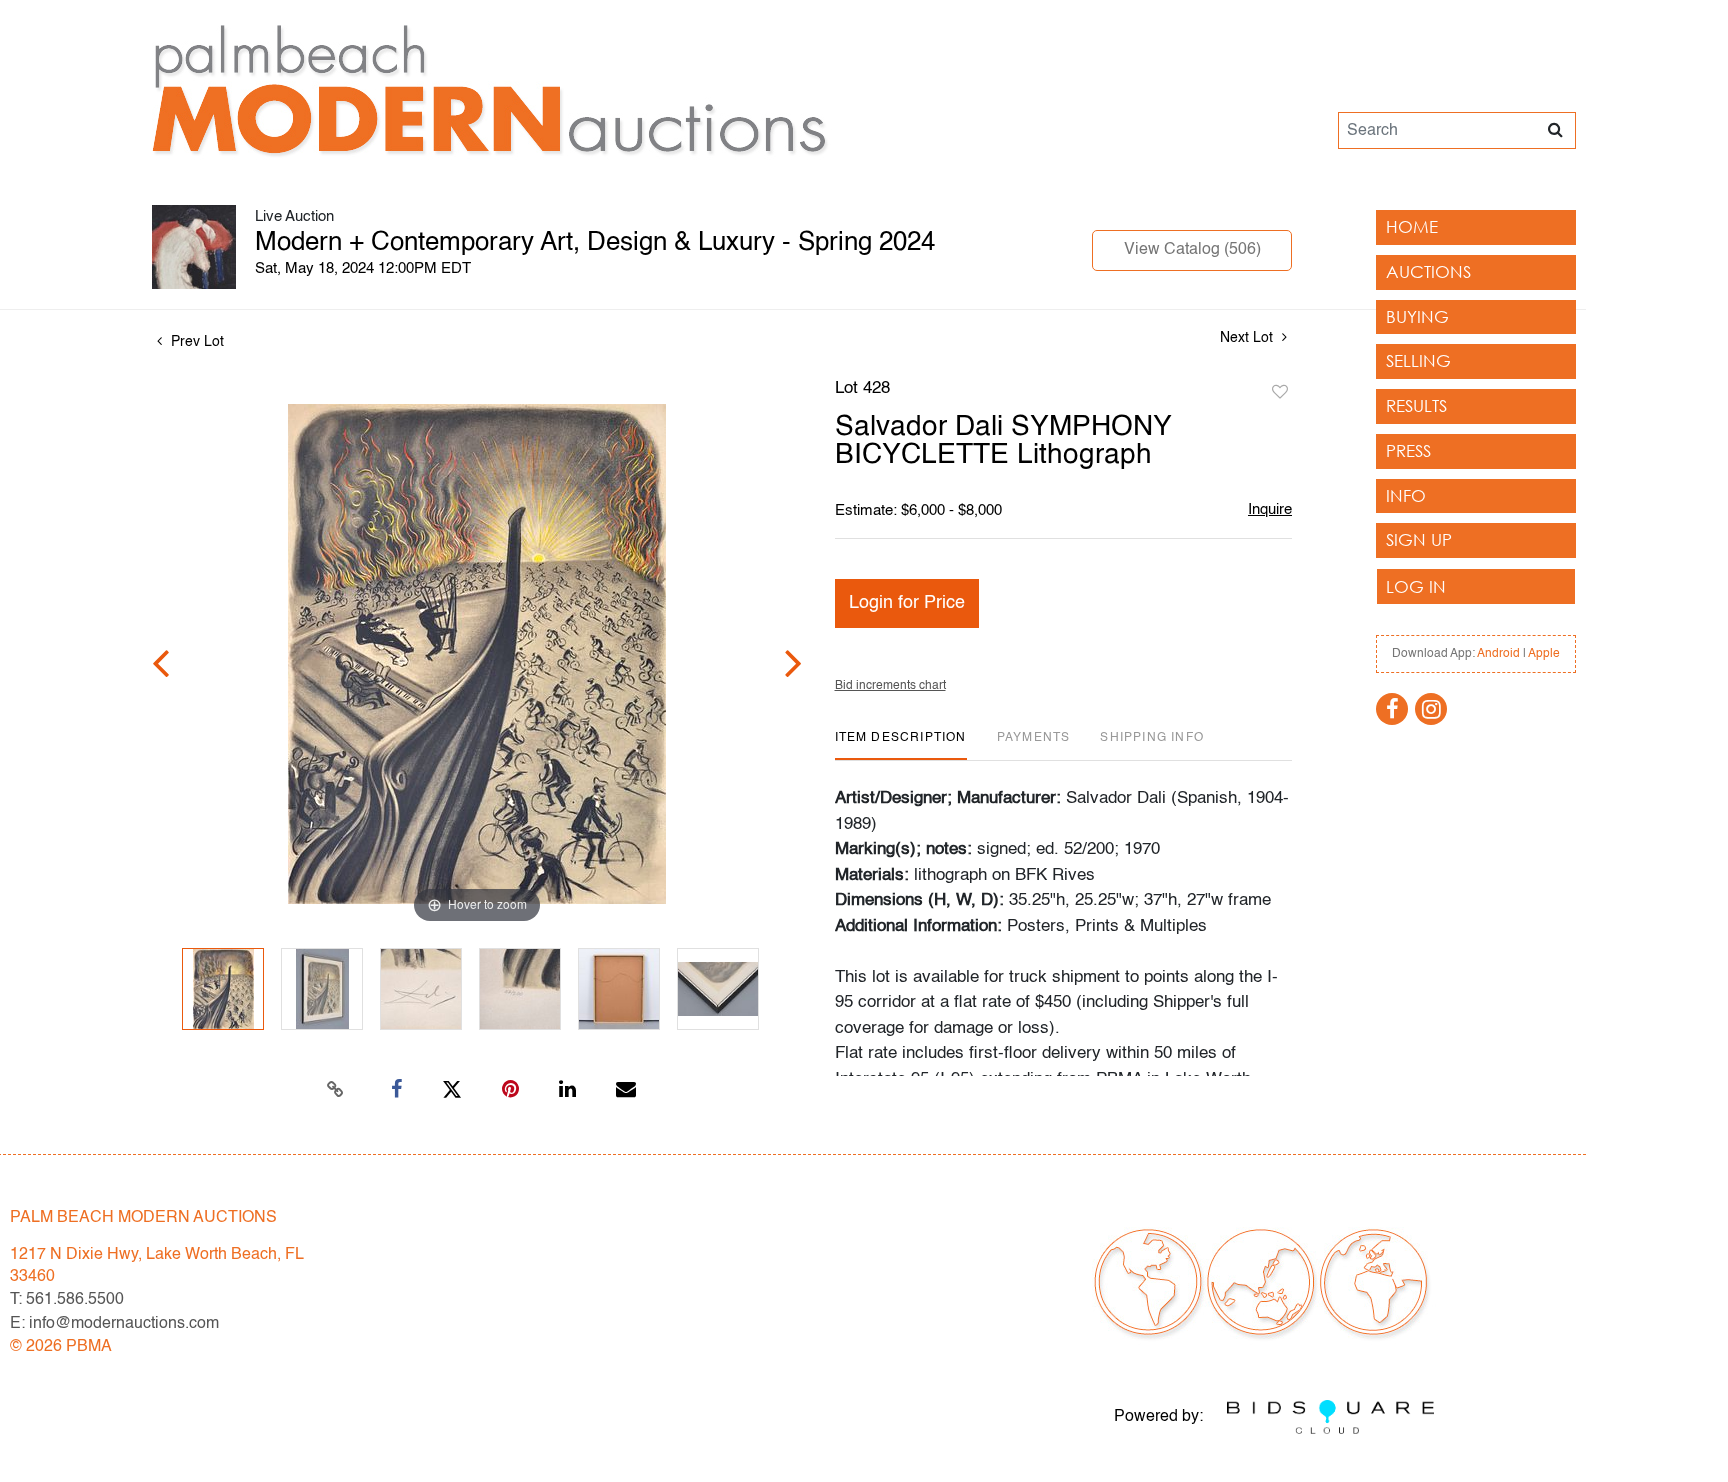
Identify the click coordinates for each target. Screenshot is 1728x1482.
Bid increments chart (890, 686)
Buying (1417, 316)
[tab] (901, 745)
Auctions (1428, 271)
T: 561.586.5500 (67, 1300)
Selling (1418, 360)
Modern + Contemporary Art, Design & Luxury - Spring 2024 (595, 243)
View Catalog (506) (1192, 250)
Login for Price (907, 603)
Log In (1416, 586)
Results (1416, 405)
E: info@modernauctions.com (114, 1324)
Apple (1544, 654)
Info (1406, 495)
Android (1498, 654)
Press (1408, 450)
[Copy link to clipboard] (336, 1090)
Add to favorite (1280, 393)
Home (1412, 226)
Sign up (1419, 539)
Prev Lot (195, 342)
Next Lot (1248, 338)
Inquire (1270, 509)
